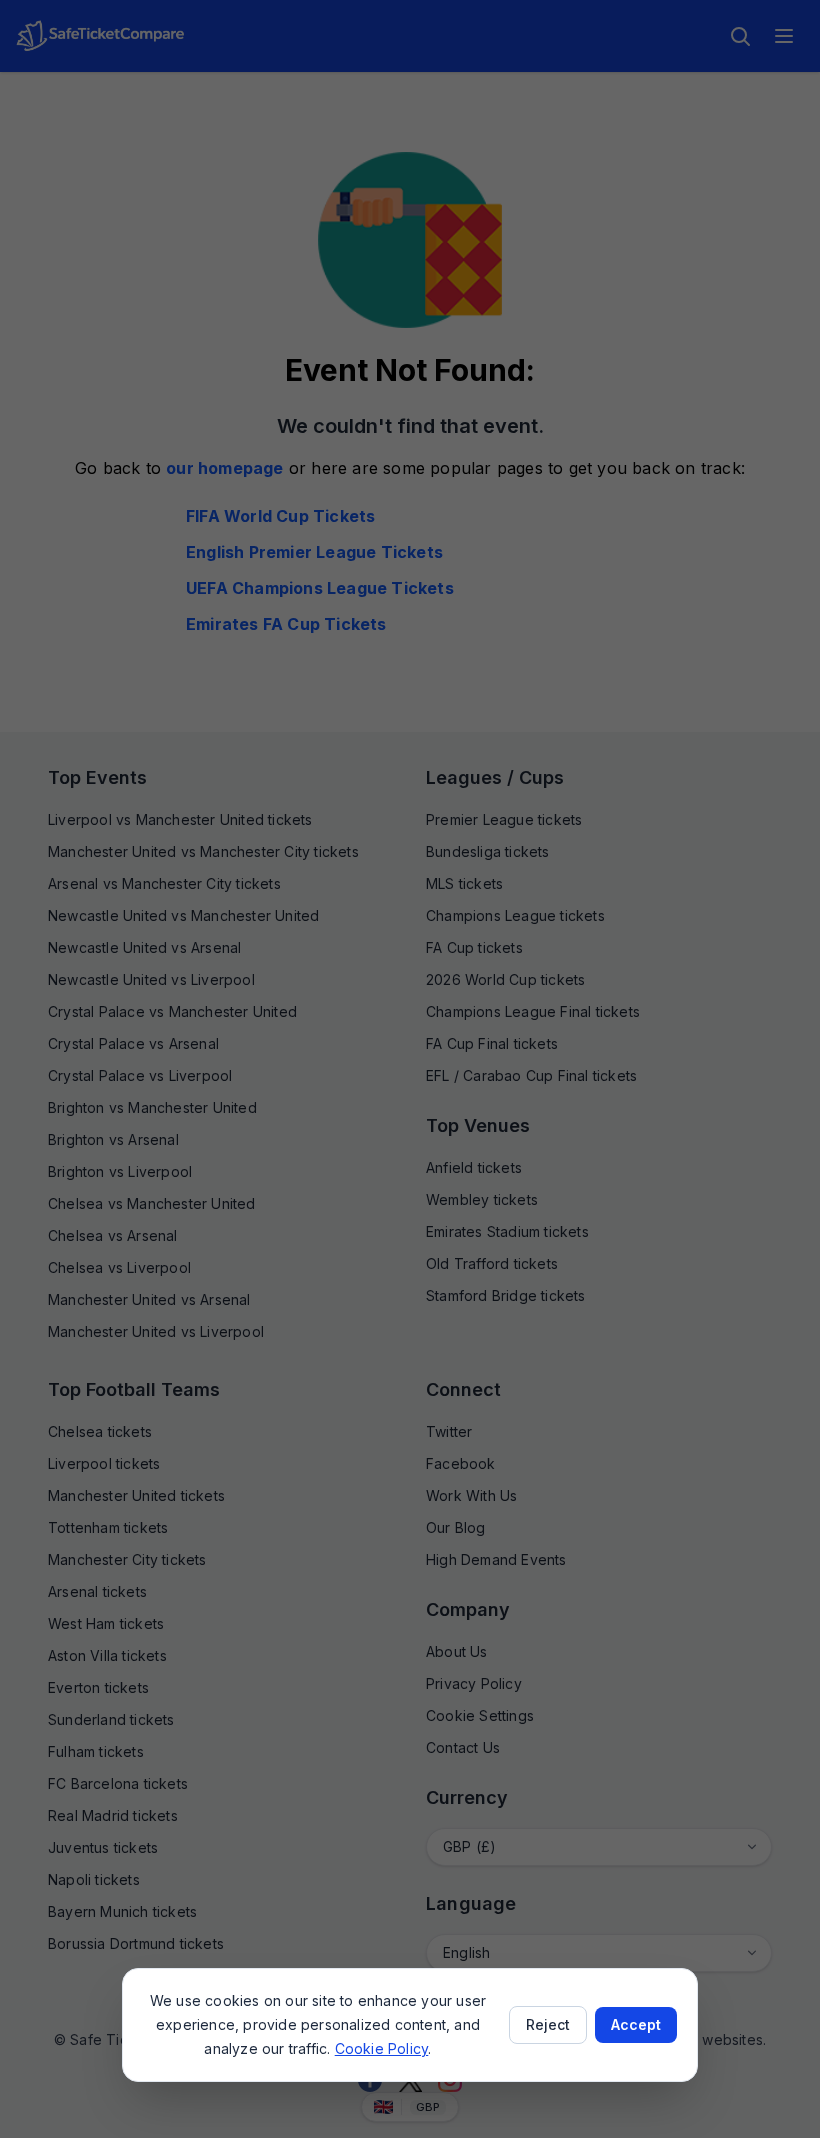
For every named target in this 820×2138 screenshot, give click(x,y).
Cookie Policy (382, 2048)
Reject (548, 2024)
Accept (636, 2024)
